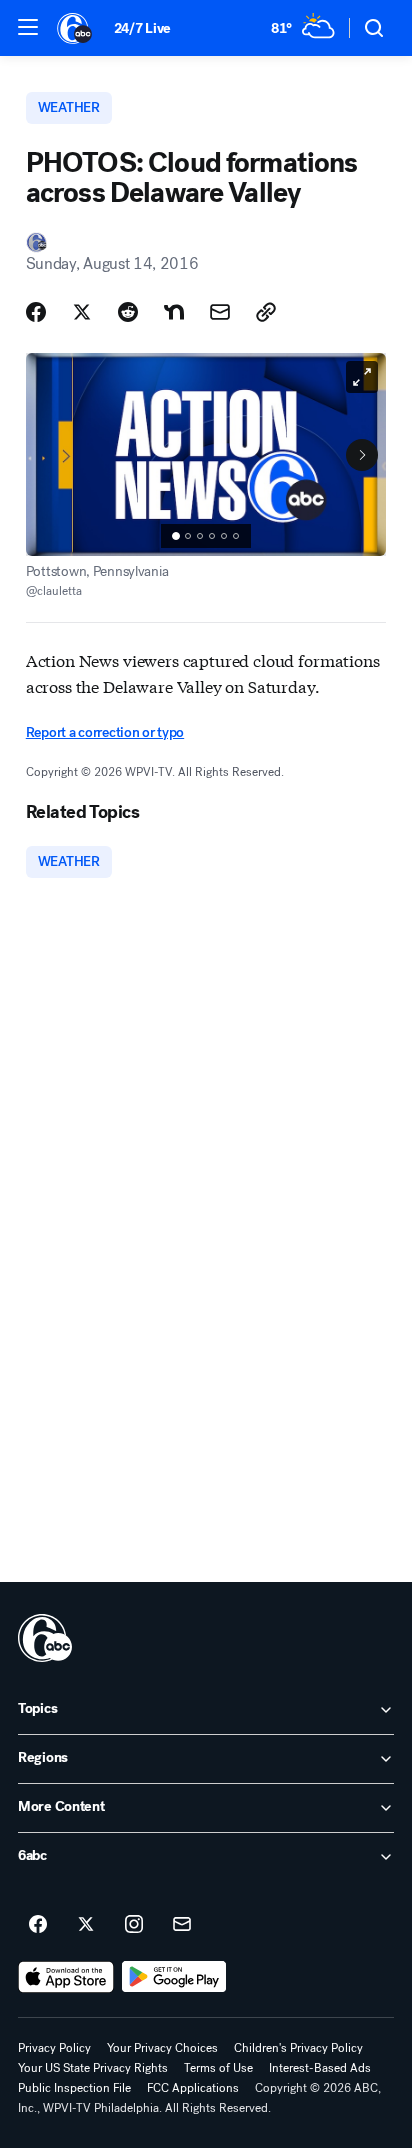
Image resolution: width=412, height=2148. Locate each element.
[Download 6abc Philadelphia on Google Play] (174, 1977)
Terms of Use (218, 2068)
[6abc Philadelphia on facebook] (38, 1925)
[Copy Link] (266, 312)
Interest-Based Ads (320, 2068)
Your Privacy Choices (162, 2048)
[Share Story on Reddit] (128, 312)
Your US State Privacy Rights (93, 2068)
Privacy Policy (54, 2048)
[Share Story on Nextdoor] (174, 312)
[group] (206, 536)
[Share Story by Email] (220, 312)
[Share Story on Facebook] (36, 312)
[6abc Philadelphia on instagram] (134, 1925)
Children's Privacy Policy (298, 2048)
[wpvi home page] (45, 1638)
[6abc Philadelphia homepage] (75, 28)
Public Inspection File (74, 2088)
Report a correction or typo (105, 732)
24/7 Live (142, 28)
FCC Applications (193, 2088)
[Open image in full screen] (362, 377)
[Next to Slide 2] (362, 455)
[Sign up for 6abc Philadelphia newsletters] (182, 1925)
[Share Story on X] (82, 312)
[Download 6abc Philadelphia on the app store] (66, 1977)
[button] (28, 27)
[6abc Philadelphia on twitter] (86, 1925)
